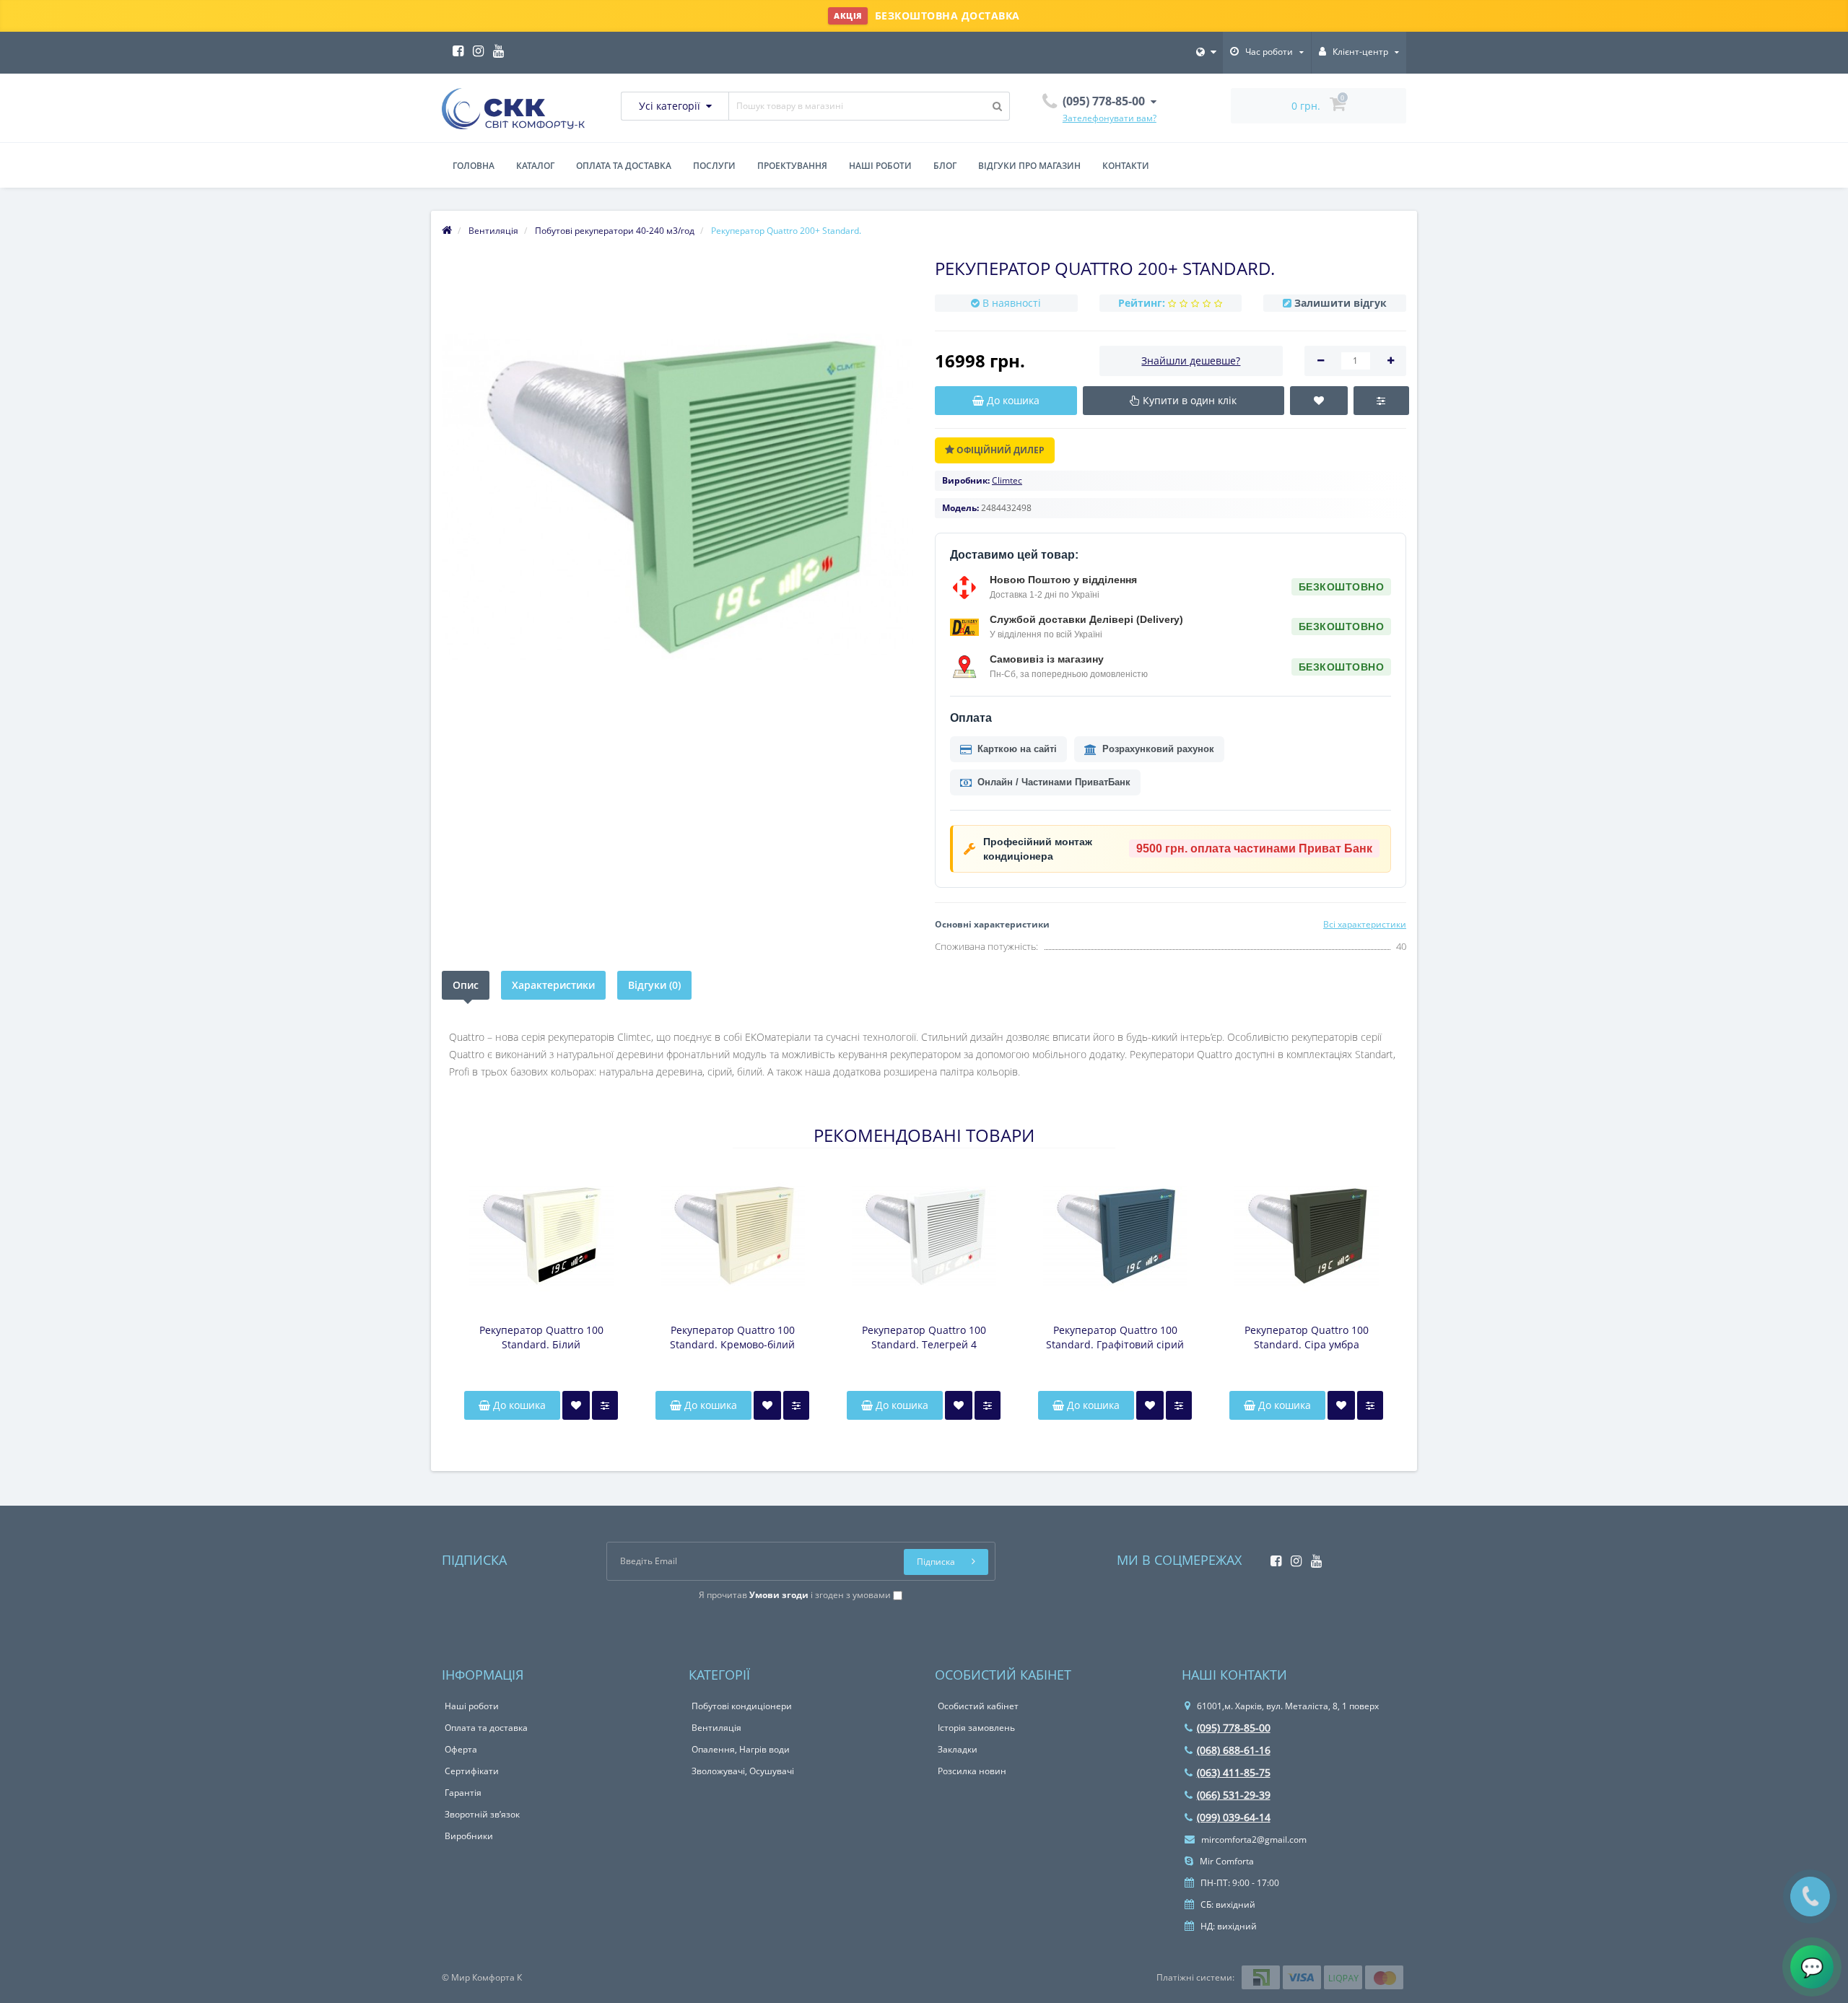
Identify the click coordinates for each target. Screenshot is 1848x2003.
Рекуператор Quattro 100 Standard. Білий (541, 1337)
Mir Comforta (1226, 1861)
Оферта (461, 1749)
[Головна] (447, 231)
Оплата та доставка (624, 166)
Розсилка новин (972, 1771)
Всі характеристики (1365, 924)
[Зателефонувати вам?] (1810, 1897)
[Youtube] (495, 47)
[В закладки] (576, 1405)
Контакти (1126, 166)
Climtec (1007, 480)
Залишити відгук (1341, 303)
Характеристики (553, 985)
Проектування (792, 166)
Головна (474, 166)
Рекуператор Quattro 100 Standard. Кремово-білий (732, 1337)
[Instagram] (475, 47)
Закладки (958, 1749)
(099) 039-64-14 (1234, 1817)
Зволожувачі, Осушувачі (743, 1771)
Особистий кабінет (978, 1706)
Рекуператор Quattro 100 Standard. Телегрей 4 (924, 1337)
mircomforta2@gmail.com (1253, 1840)
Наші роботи (880, 166)
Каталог (535, 166)
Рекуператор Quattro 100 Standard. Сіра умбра (1307, 1337)
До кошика (518, 1405)
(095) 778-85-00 (1234, 1728)
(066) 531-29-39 (1234, 1795)
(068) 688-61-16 (1234, 1750)
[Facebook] (454, 47)
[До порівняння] (605, 1405)
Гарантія (463, 1793)
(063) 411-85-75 (1234, 1772)
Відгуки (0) (654, 985)
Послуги (714, 166)
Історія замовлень (976, 1728)
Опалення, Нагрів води (741, 1749)
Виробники (469, 1836)
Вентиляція (716, 1728)
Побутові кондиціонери (742, 1706)
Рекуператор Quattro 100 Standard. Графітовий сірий (1115, 1337)
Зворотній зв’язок (482, 1814)
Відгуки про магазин (1029, 166)
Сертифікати (472, 1771)
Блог (945, 166)
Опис (466, 985)
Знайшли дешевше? (1191, 361)
